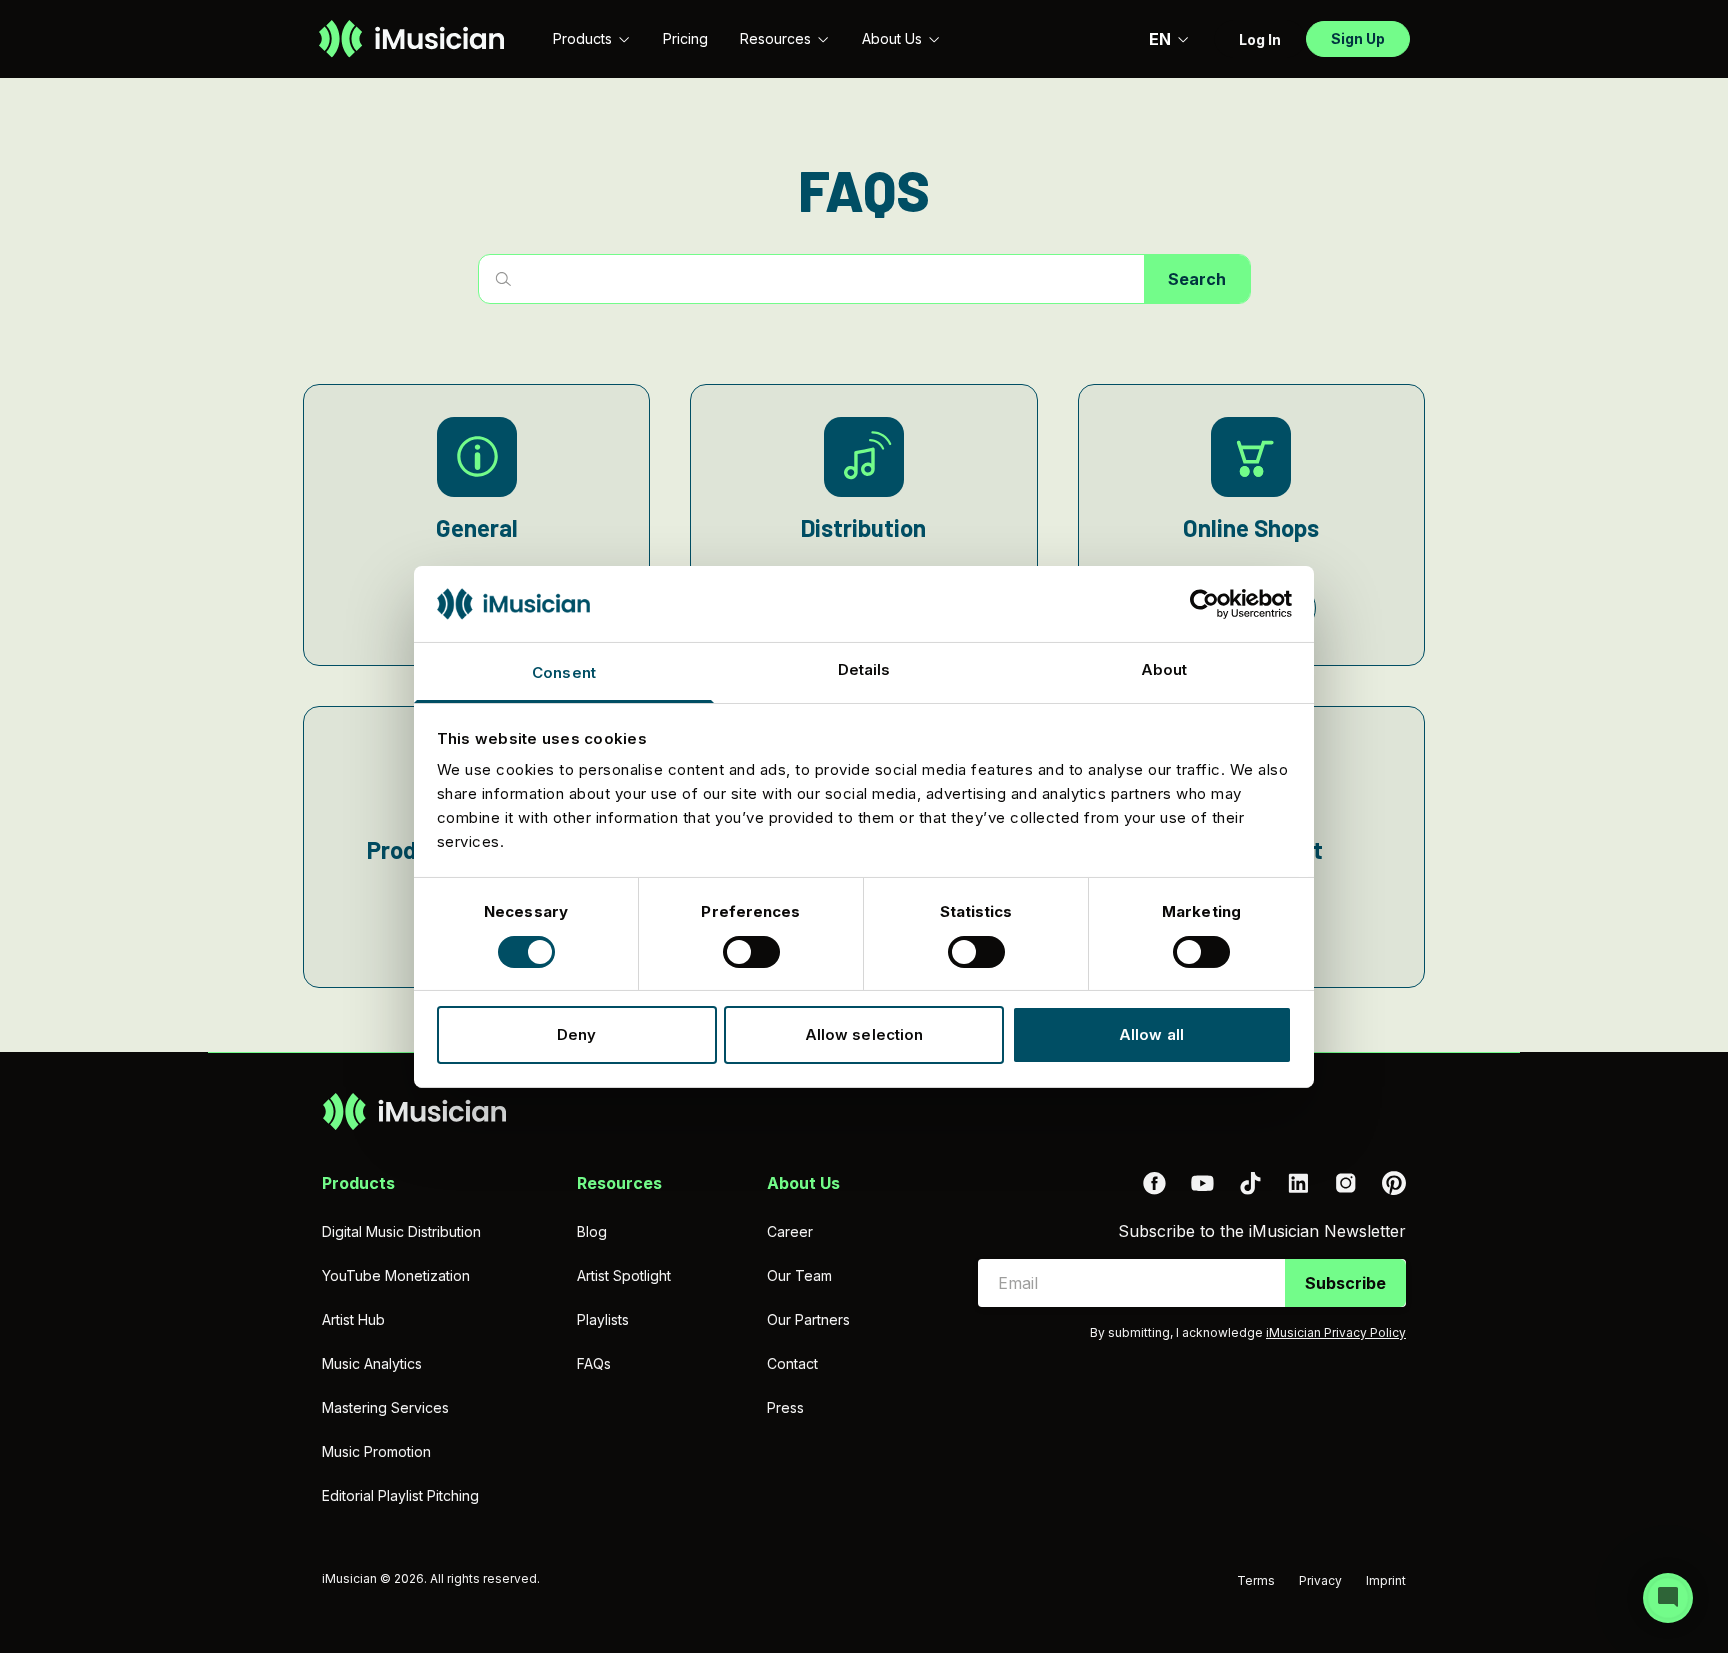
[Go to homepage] (411, 39)
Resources (775, 38)
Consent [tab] (564, 672)
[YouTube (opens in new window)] (1202, 1183)
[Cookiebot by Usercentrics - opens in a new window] (1204, 604)
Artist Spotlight (624, 1275)
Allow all (1151, 1034)
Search (1197, 279)
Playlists (603, 1319)
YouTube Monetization (396, 1275)
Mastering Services (385, 1407)
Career (790, 1231)
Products (582, 38)
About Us (892, 38)
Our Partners (808, 1319)
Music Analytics (372, 1363)
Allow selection (864, 1034)
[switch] (751, 952)
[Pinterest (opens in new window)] (1394, 1183)
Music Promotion (376, 1451)
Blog (592, 1231)
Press (785, 1407)
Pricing (685, 38)
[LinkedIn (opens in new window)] (1298, 1183)
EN (1160, 39)
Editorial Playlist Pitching (400, 1495)
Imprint (1386, 1580)
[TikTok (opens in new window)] (1250, 1183)
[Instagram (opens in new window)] (1346, 1183)
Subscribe (1345, 1283)
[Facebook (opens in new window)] (1154, 1183)
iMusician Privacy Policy (1336, 1332)
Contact (792, 1363)
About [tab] (1164, 669)
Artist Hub (353, 1319)
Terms (1256, 1580)
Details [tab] (864, 669)
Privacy (1320, 1580)
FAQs (594, 1363)
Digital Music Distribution (401, 1231)
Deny (576, 1034)
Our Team (799, 1275)
